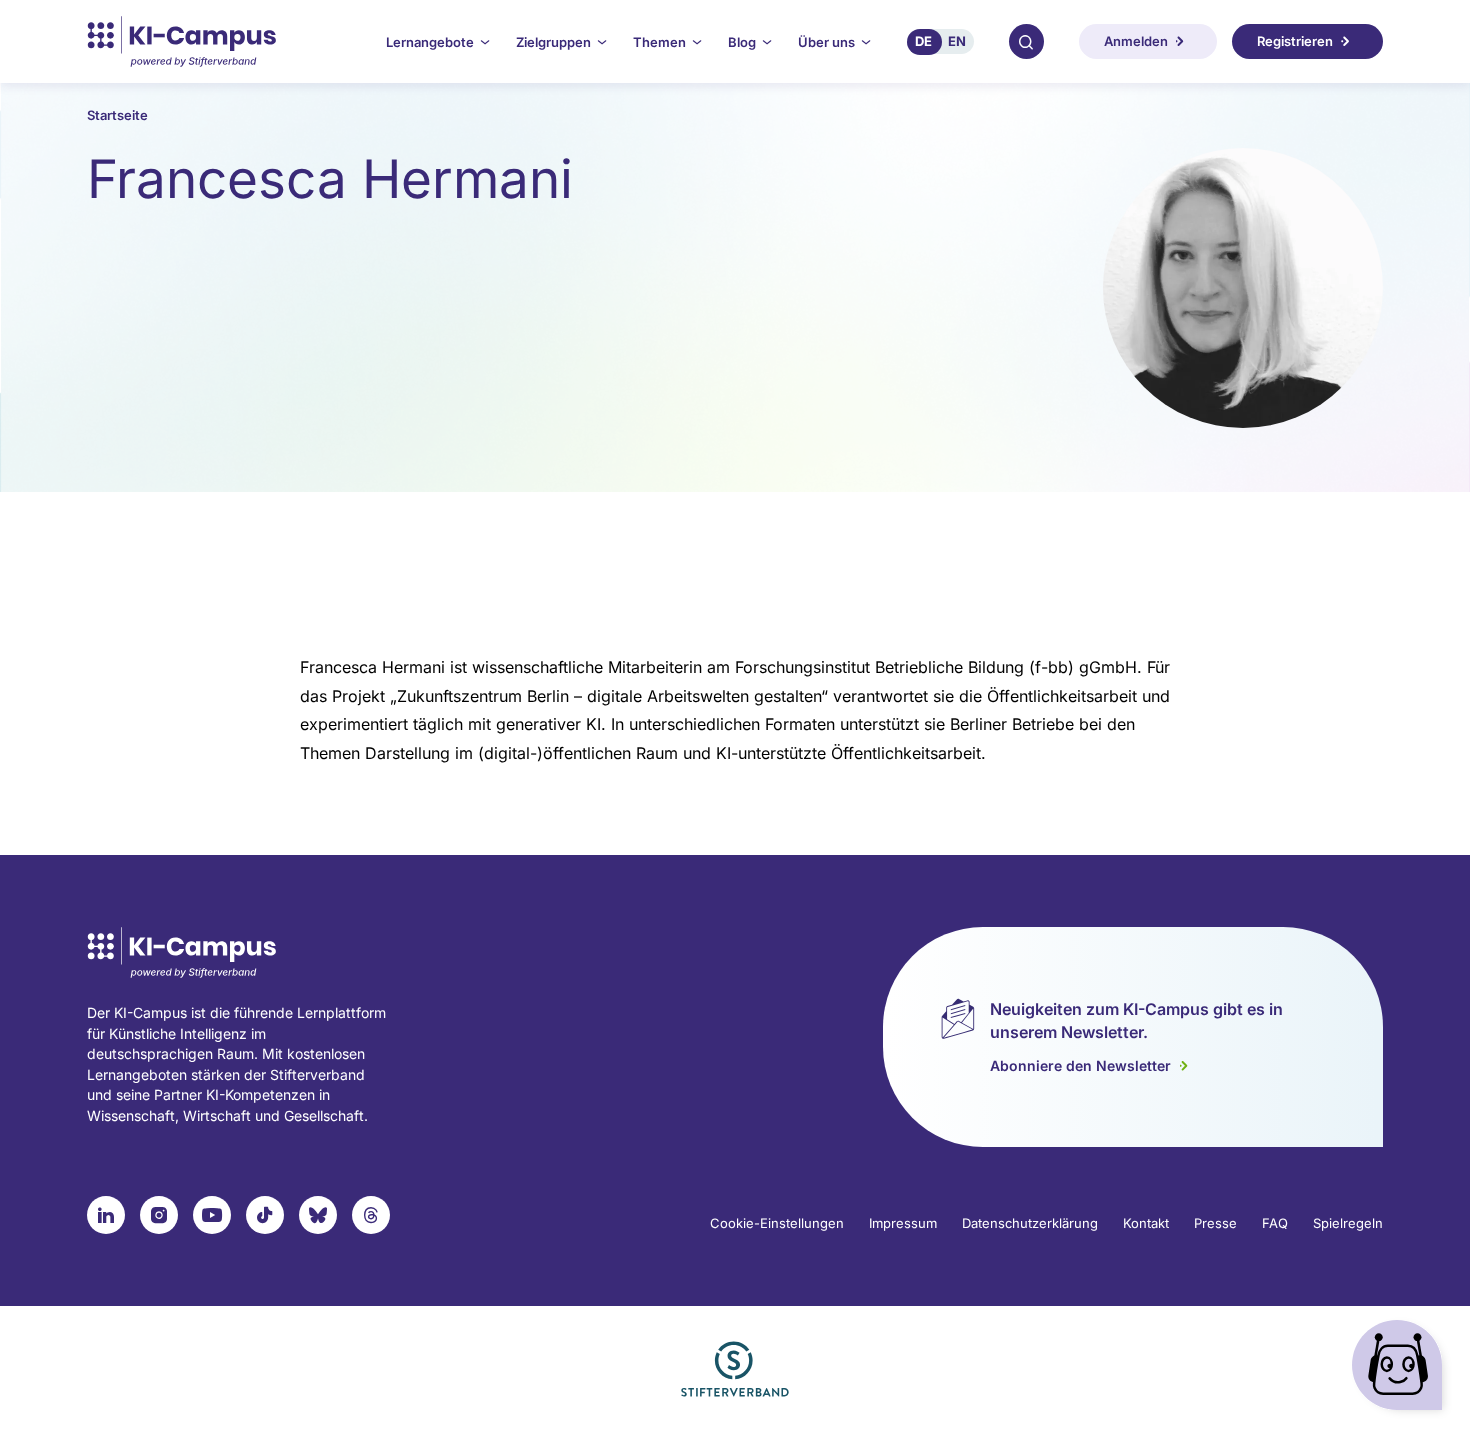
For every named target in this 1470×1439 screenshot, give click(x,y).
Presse (1215, 1223)
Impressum (903, 1223)
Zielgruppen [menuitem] (553, 42)
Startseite (117, 115)
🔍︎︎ (1026, 41)
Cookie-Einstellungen (777, 1223)
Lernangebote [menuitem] (430, 42)
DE (923, 41)
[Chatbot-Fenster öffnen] (1401, 1369)
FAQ (1275, 1223)
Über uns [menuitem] (826, 42)
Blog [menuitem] (742, 42)
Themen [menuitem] (659, 42)
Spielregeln (1348, 1223)
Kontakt (1146, 1223)
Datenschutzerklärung (1030, 1223)
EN (957, 41)
